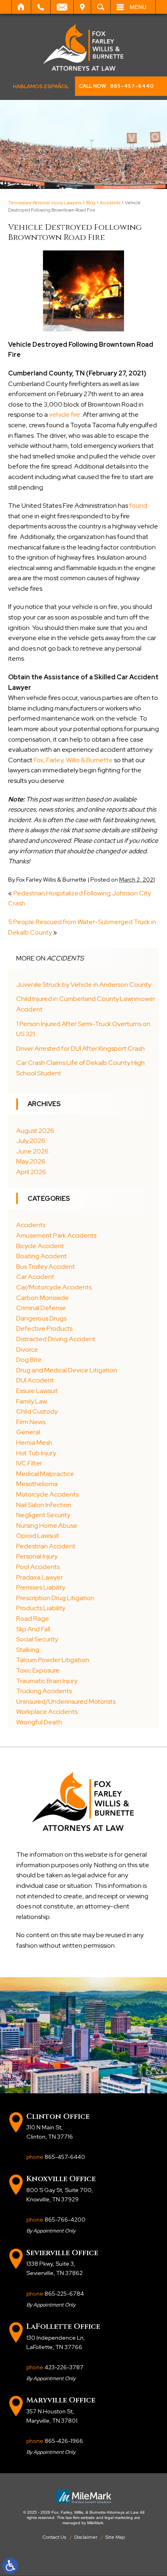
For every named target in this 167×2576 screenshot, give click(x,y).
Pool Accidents (38, 1567)
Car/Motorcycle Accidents (54, 1287)
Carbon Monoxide (43, 1298)
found (138, 506)
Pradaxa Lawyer (40, 1577)
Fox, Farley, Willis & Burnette (73, 760)
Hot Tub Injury (36, 1453)
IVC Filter (29, 1463)
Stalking (28, 1650)
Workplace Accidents (47, 1712)
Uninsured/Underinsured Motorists (66, 1701)
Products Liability (41, 1608)
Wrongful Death (39, 1722)
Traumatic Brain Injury (47, 1681)
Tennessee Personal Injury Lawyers (45, 203)
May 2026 (31, 1161)
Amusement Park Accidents (56, 1235)
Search (101, 7)
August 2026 (35, 1131)
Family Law (32, 1401)
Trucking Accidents (44, 1691)
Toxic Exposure (38, 1670)
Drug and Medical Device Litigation (67, 1370)
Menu (138, 7)
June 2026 (32, 1151)
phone (56, 2157)
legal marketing (119, 2518)
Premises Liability (41, 1587)
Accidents (110, 203)
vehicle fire (65, 414)
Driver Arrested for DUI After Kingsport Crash (80, 1048)
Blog (91, 203)
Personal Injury (37, 1556)
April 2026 (31, 1172)
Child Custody (37, 1411)
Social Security (37, 1639)
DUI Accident (35, 1380)
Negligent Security (43, 1515)
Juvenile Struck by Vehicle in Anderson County (87, 985)
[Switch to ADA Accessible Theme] (10, 2566)
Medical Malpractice (45, 1474)
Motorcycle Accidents (47, 1494)
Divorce (27, 1349)
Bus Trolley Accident (46, 1267)
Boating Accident (42, 1256)
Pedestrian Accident (46, 1546)
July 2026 (31, 1141)
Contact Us (54, 2537)
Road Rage (33, 1619)
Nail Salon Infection (44, 1505)
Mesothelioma (37, 1484)
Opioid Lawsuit (38, 1536)
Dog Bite (29, 1360)
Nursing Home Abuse (47, 1525)
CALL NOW (117, 86)
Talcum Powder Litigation (53, 1660)
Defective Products (44, 1328)
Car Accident (35, 1277)
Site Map (115, 2537)
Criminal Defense (41, 1308)
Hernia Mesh (34, 1443)
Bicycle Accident (40, 1246)
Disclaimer (86, 2537)
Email (62, 7)
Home (21, 7)
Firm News (31, 1422)
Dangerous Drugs (41, 1318)
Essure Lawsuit (37, 1391)
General (28, 1432)
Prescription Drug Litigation (55, 1598)
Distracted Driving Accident (56, 1339)
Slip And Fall (33, 1629)
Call (41, 7)
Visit (82, 7)
